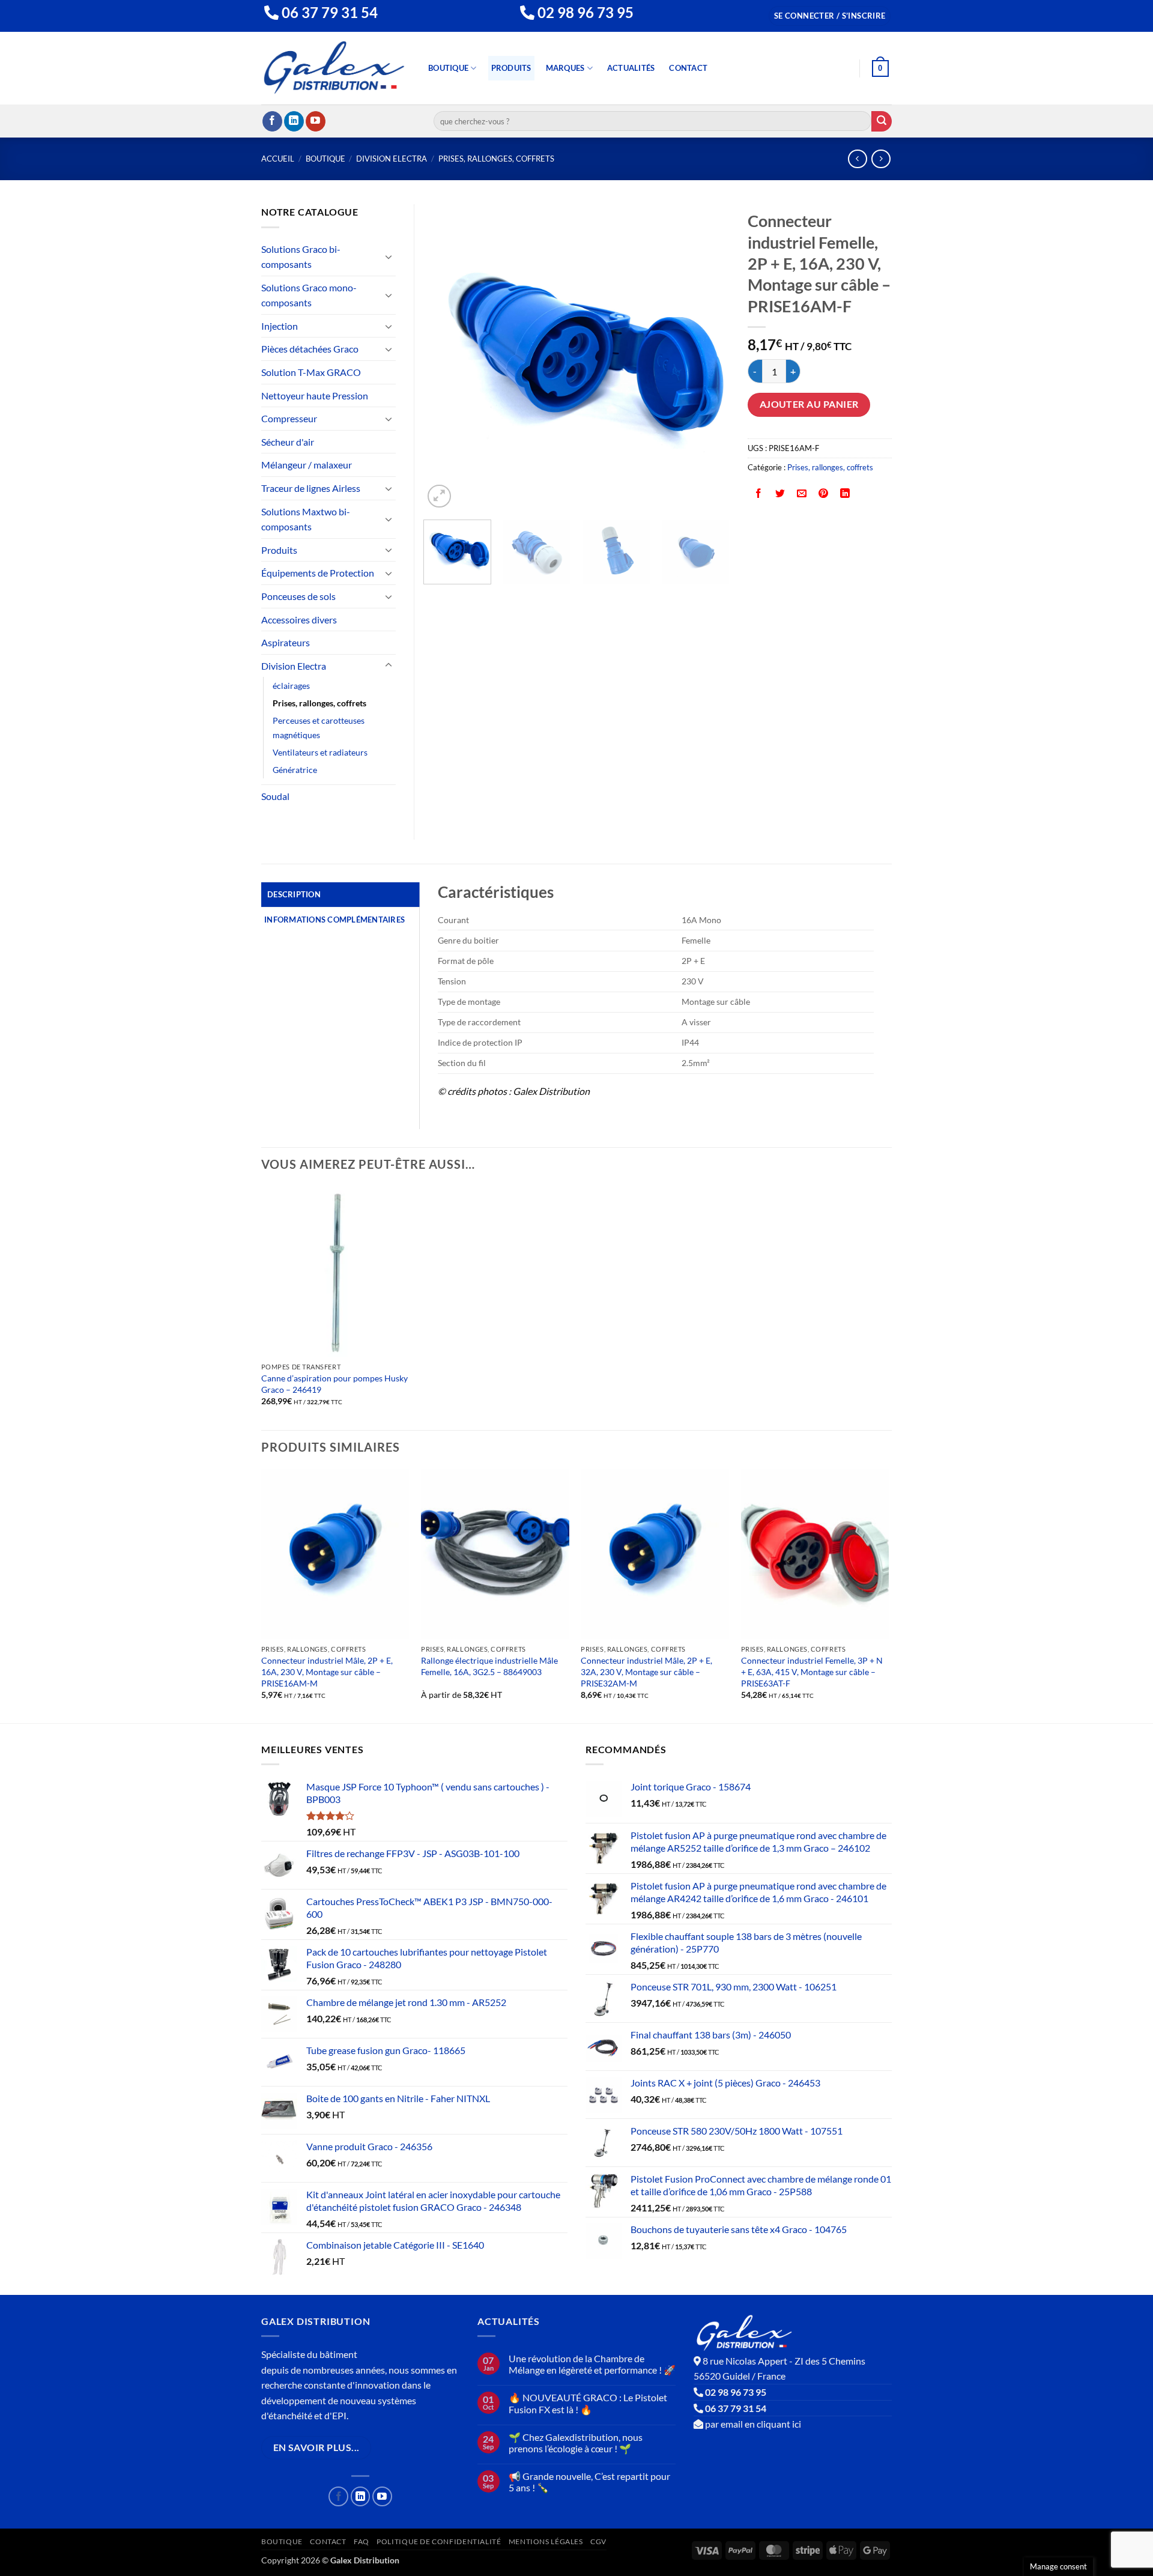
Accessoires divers (299, 620)
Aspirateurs (286, 642)
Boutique (448, 68)
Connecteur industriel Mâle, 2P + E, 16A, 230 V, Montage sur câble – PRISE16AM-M (327, 1671)
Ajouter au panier (809, 404)
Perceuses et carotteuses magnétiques (319, 727)
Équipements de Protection (318, 573)
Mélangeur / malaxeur (307, 465)
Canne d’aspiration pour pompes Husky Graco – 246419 (334, 1384)
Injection (280, 326)
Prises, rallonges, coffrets (496, 159)
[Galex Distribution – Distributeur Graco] (334, 68)
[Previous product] (881, 159)
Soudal (275, 796)
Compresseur (289, 418)
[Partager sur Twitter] (780, 494)
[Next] (709, 357)
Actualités (631, 68)
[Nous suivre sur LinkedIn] (294, 121)
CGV (598, 2541)
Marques (565, 68)
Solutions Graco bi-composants (301, 257)
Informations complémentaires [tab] (334, 920)
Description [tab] (294, 894)
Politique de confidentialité (439, 2541)
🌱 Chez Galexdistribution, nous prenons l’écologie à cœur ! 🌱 (576, 2443)
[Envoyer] (882, 121)
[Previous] (444, 357)
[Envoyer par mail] (802, 494)
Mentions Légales (546, 2541)
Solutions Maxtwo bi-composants (306, 519)
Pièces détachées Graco (310, 349)
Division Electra (392, 159)
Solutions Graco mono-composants (309, 295)
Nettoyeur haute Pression (315, 395)
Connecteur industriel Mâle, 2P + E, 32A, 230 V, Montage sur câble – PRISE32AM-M (646, 1671)
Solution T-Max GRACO (311, 372)
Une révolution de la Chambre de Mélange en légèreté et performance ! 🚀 (592, 2364)
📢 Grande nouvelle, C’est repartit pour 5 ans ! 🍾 (589, 2482)
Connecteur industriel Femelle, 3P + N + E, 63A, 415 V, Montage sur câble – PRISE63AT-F (812, 1671)
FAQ (362, 2541)
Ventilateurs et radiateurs (320, 752)
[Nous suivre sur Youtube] (316, 121)
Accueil (278, 159)
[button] (830, 16)
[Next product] (857, 159)
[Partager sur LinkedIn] (845, 494)
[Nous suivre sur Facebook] (272, 121)
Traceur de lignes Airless (311, 488)
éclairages (291, 686)
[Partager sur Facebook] (759, 494)
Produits (511, 68)
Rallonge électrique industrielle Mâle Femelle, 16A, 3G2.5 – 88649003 (489, 1666)
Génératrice (295, 770)
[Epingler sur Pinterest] (824, 494)
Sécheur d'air (288, 442)
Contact (688, 68)
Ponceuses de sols (298, 596)
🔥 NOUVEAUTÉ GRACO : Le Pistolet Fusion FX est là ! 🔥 (588, 2403)
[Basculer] (389, 256)
